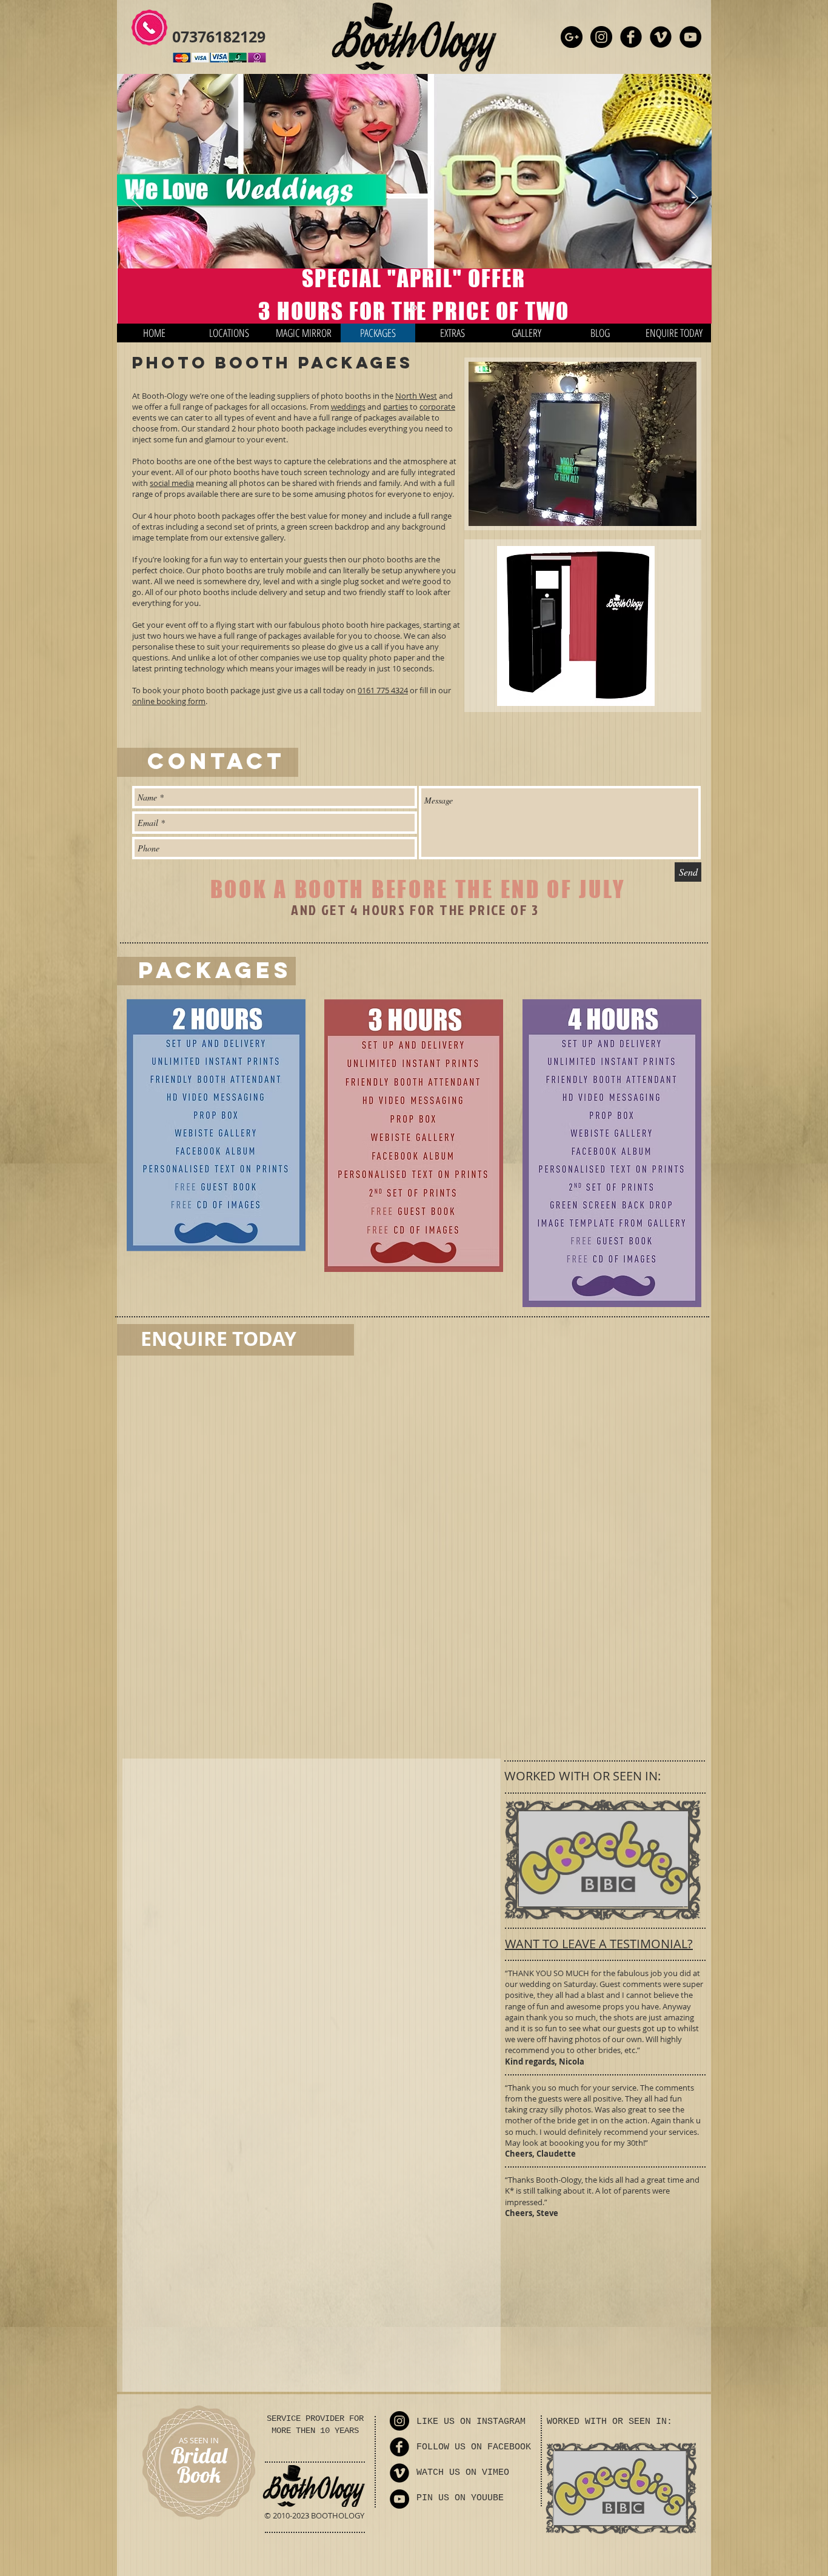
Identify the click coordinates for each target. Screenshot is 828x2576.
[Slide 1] (414, 308)
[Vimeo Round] (661, 37)
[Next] (692, 199)
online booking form (169, 701)
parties (396, 407)
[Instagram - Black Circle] (601, 37)
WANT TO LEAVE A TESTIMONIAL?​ (599, 1928)
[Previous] (136, 199)
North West (416, 396)
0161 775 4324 (383, 690)
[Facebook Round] (631, 37)
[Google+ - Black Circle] (572, 37)
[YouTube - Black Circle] (690, 37)
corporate (437, 407)
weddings (348, 407)
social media (172, 483)
